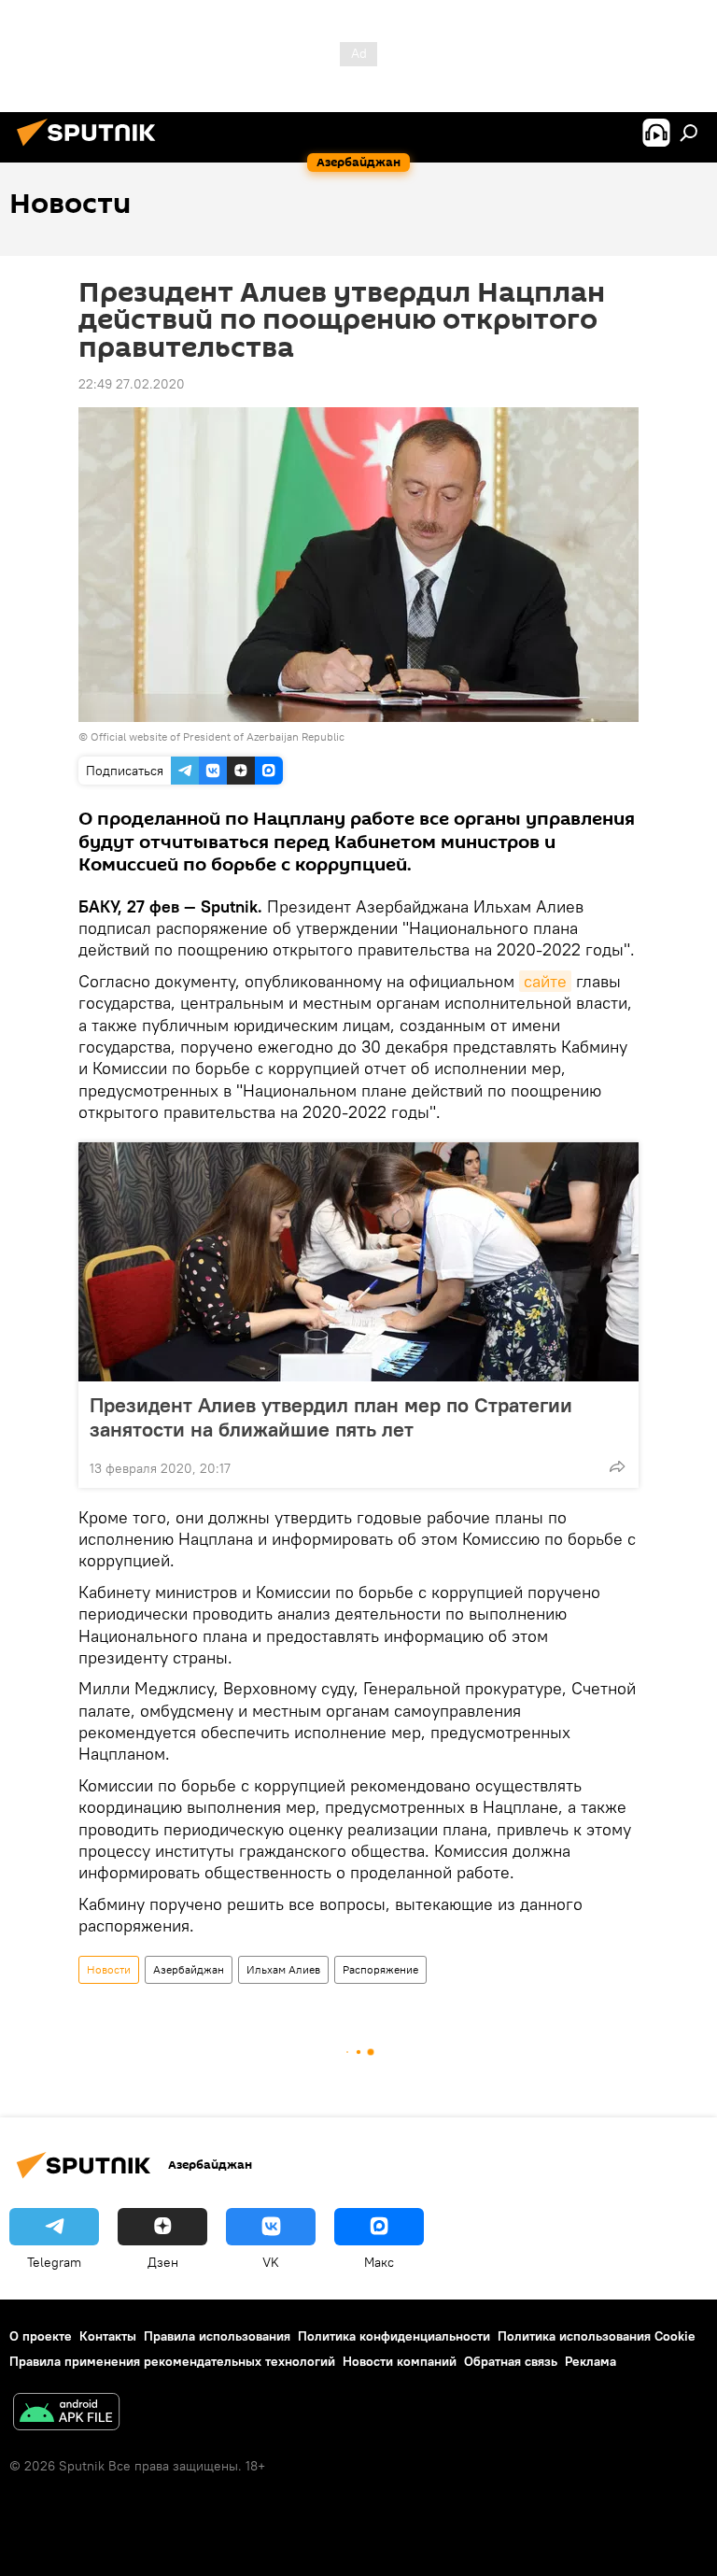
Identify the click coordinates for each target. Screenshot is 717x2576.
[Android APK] (66, 2414)
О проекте (41, 2336)
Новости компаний (400, 2361)
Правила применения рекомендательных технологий (172, 2361)
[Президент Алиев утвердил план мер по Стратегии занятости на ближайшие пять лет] (358, 1262)
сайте (545, 981)
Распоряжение (380, 1969)
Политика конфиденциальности (394, 2336)
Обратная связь (511, 2361)
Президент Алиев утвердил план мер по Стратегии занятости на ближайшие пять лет (331, 1417)
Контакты (108, 2336)
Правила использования (217, 2336)
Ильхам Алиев (283, 1969)
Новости (109, 1969)
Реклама (590, 2361)
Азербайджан (189, 1969)
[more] (617, 1466)
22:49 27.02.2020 (132, 384)
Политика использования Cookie (597, 2336)
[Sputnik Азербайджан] (91, 149)
